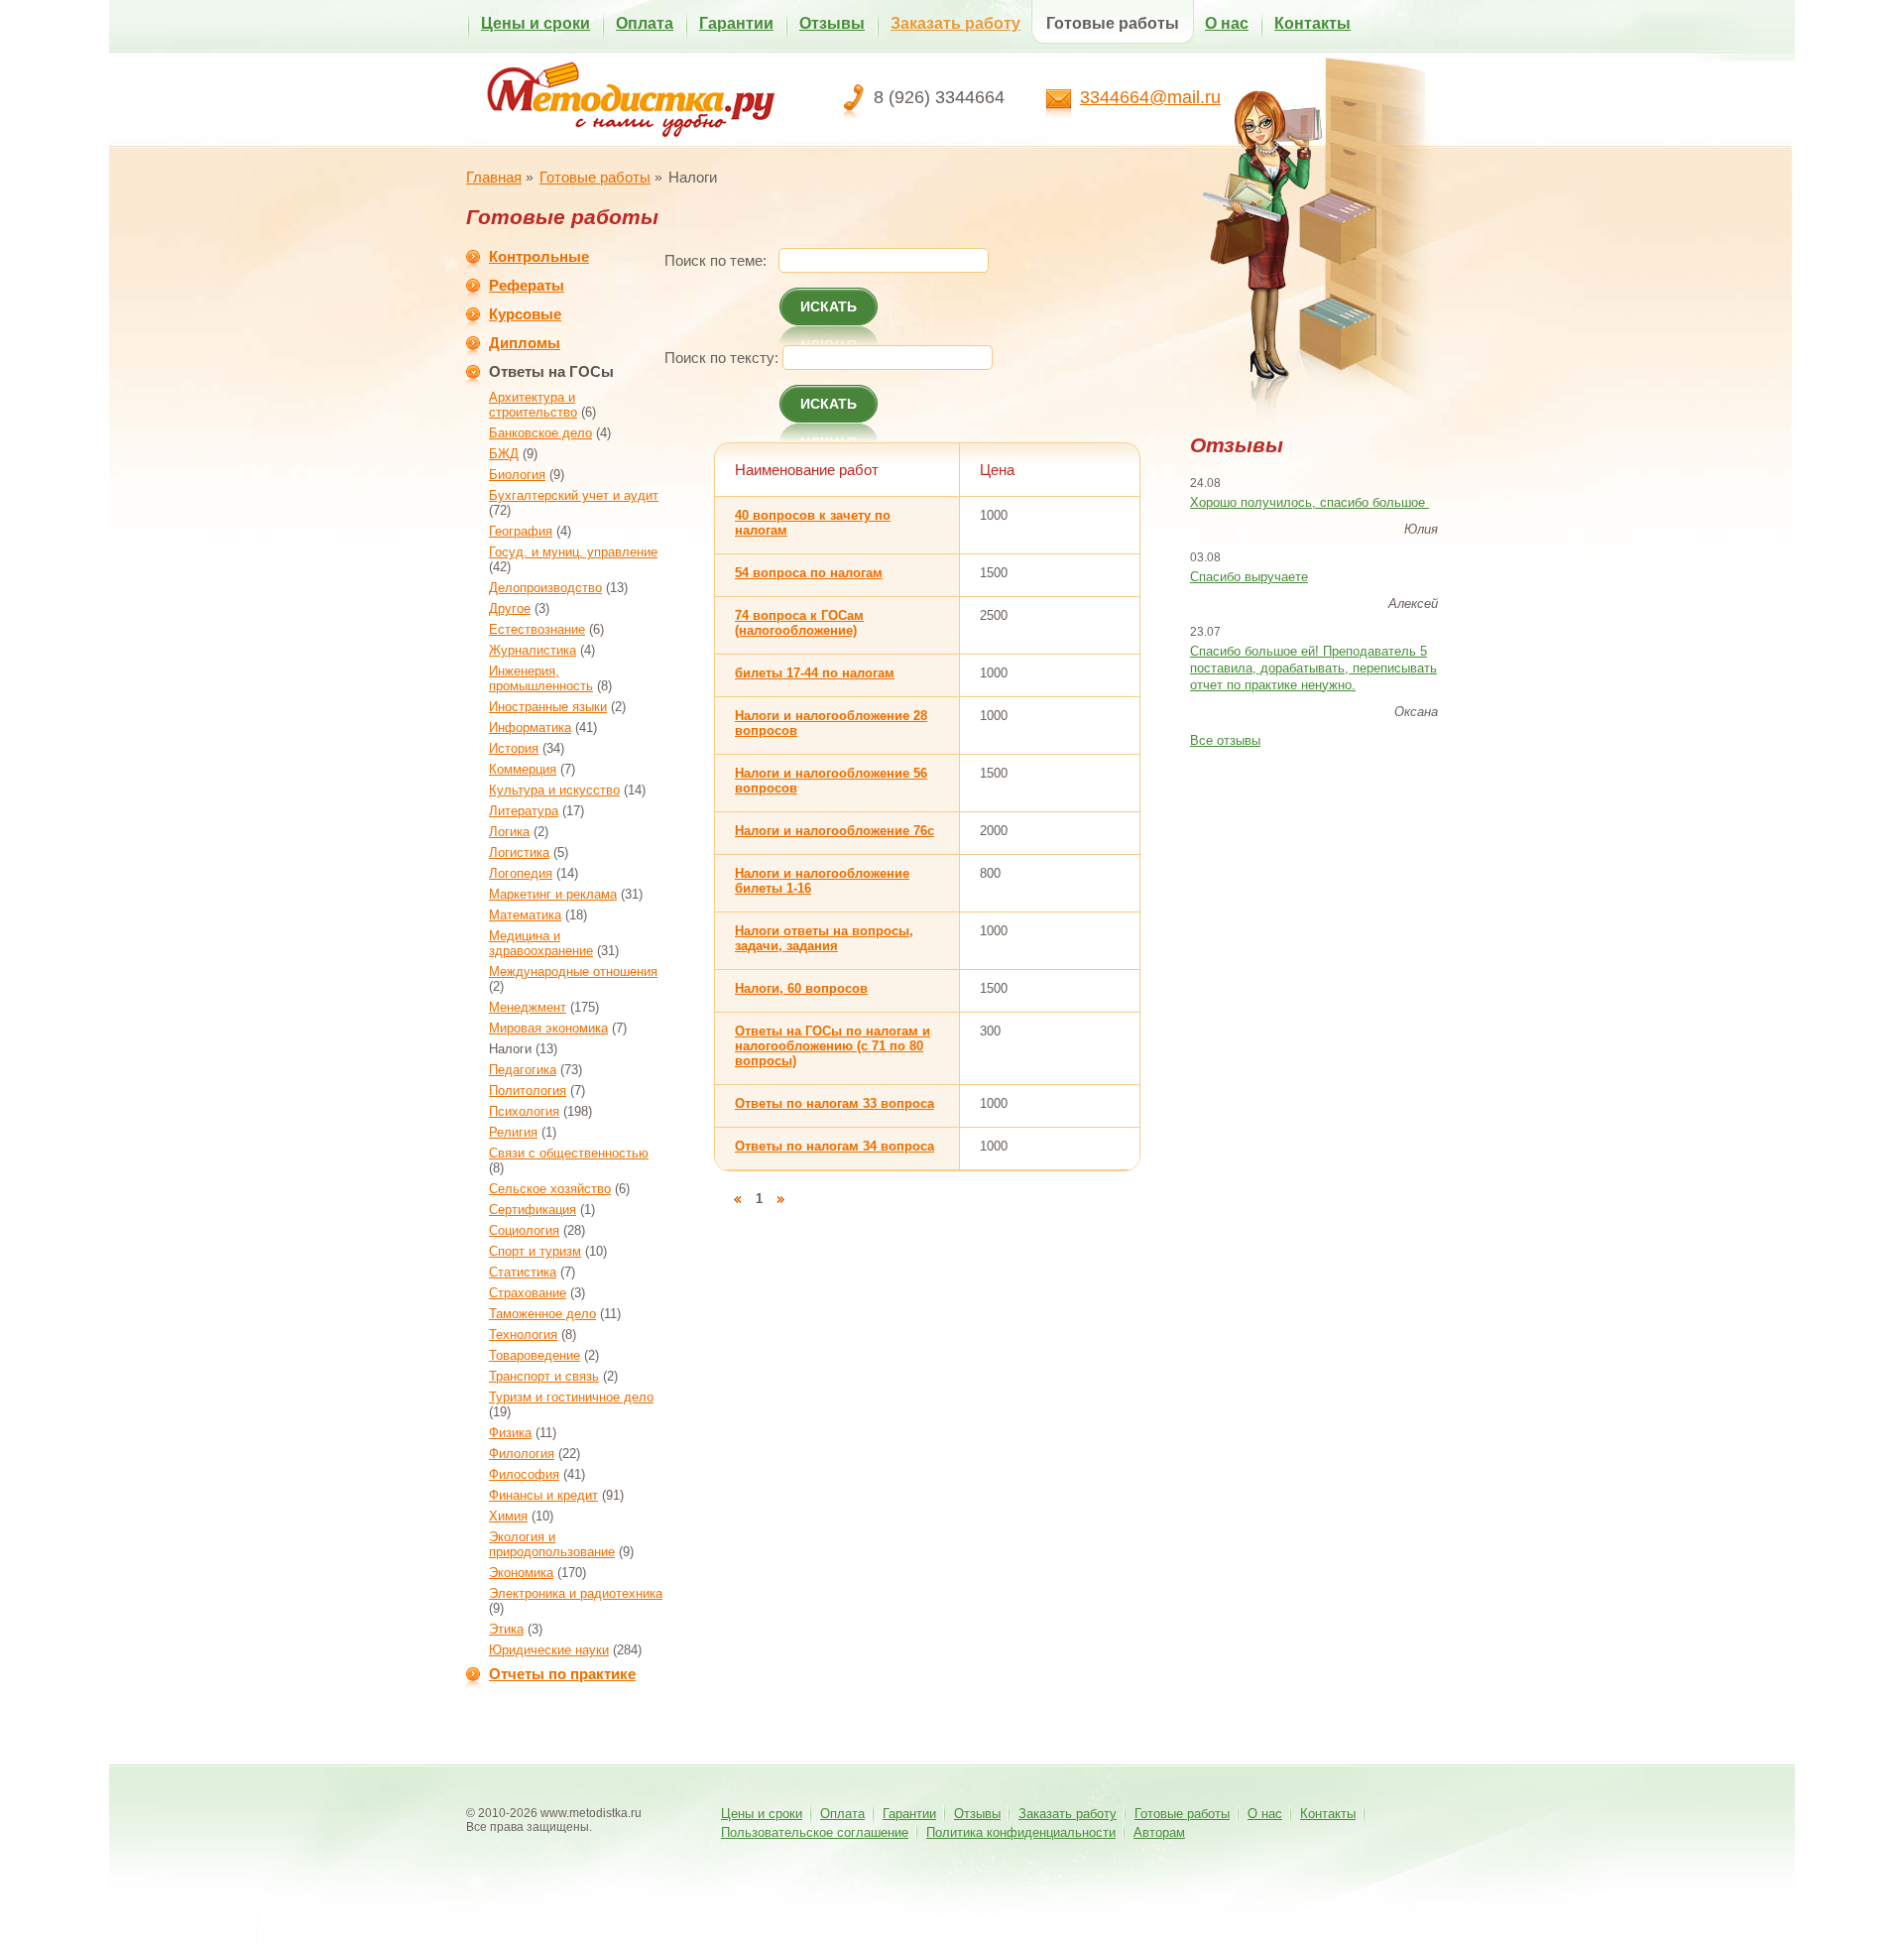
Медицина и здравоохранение (541, 943)
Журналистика (533, 650)
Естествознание (537, 629)
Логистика (519, 852)
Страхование (528, 1293)
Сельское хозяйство (550, 1189)
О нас (1227, 23)
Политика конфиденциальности (1021, 1832)
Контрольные (539, 256)
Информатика (530, 728)
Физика (510, 1433)
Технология (523, 1335)
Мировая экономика (548, 1028)
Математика (525, 915)
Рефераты (527, 285)
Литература (524, 811)
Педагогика (523, 1070)
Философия (524, 1474)
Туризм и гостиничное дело (571, 1397)
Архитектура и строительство (533, 405)
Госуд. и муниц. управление (573, 552)
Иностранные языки (548, 707)
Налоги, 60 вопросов (801, 988)
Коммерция (523, 769)
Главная (494, 177)
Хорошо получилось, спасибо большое (1309, 502)
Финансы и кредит (543, 1495)
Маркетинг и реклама (553, 894)
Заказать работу (955, 23)
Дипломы (525, 343)
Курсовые (525, 314)
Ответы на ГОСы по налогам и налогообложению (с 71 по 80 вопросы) (833, 1046)
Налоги (510, 1049)
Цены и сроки (535, 23)
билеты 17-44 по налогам (815, 673)
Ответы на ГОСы (551, 371)
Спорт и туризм (535, 1251)
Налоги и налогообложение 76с (834, 831)
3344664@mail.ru (1150, 97)
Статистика (523, 1272)
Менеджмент (528, 1007)
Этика (506, 1629)
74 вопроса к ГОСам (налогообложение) (799, 623)
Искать (829, 306)
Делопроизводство (545, 588)
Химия (508, 1516)
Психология (524, 1111)
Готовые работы (1113, 23)
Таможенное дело (542, 1314)
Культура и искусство (554, 790)
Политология (528, 1091)
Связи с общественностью (569, 1153)
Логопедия (521, 873)
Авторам (1159, 1832)
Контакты (1312, 23)
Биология (517, 475)
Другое (510, 608)
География (521, 531)
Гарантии (736, 23)
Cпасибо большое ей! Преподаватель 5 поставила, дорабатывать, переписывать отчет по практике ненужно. (1313, 668)
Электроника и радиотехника (576, 1593)
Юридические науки (549, 1650)
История (514, 748)
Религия (513, 1132)
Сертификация (533, 1210)
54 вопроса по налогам (809, 573)
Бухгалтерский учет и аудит (574, 495)
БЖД (504, 454)
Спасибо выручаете (1249, 577)
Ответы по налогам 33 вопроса (834, 1103)
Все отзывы (1225, 740)
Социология (524, 1230)
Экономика (521, 1573)
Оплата (645, 23)
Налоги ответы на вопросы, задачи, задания (824, 938)
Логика (509, 832)
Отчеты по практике (562, 1674)
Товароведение (535, 1355)
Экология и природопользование (552, 1544)
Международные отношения (573, 972)
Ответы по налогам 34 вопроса (834, 1146)
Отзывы (832, 23)
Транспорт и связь (544, 1376)
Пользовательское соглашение (815, 1832)
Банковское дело (540, 433)
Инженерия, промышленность (541, 678)
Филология (522, 1454)
